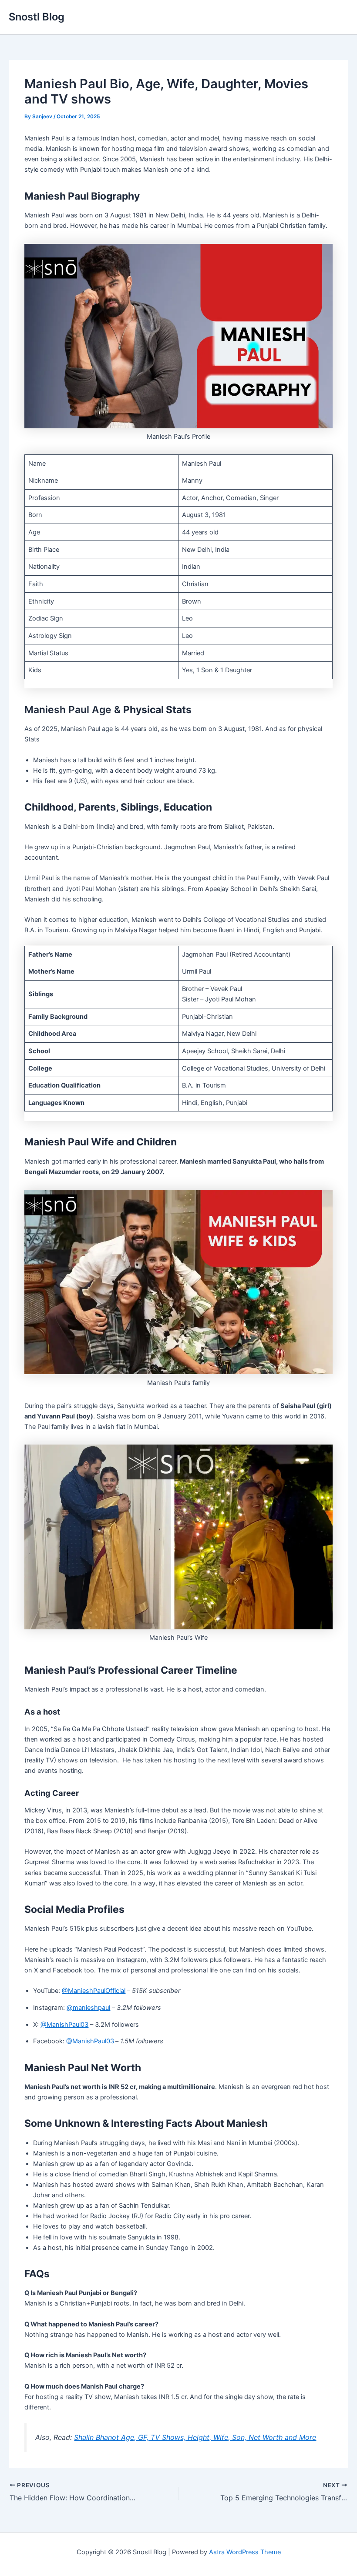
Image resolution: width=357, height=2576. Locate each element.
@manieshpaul (88, 2008)
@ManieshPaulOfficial (94, 1991)
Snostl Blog (37, 17)
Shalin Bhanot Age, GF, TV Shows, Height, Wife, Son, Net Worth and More (195, 2437)
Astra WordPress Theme (245, 2552)
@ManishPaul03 (64, 2025)
